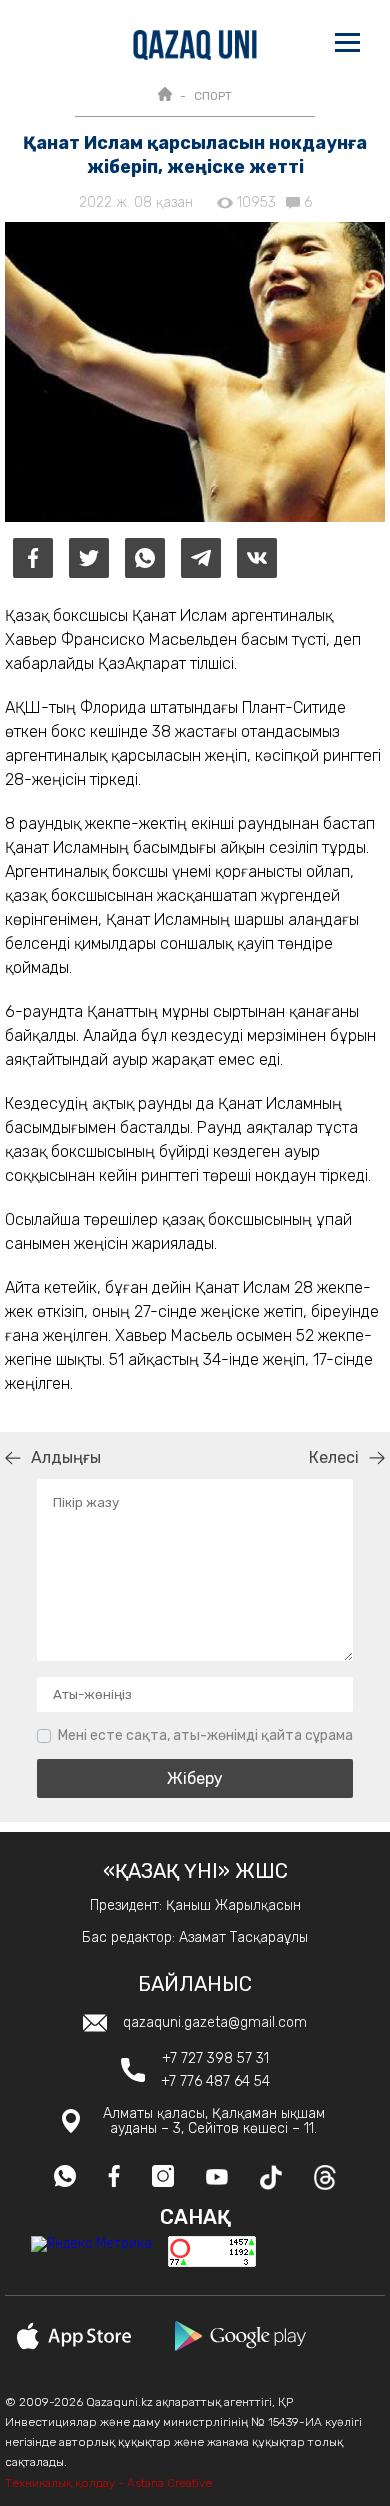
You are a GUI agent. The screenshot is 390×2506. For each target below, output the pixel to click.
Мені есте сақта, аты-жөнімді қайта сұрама (205, 1735)
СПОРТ (213, 96)
